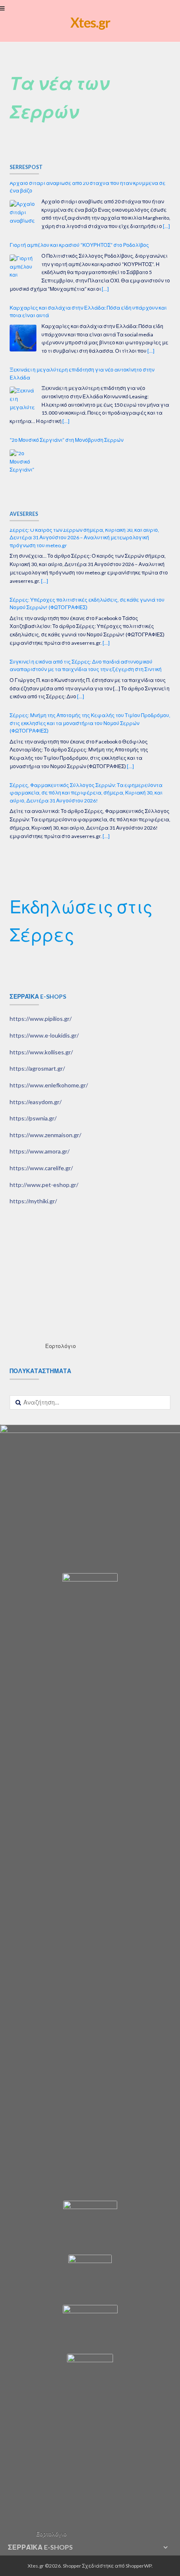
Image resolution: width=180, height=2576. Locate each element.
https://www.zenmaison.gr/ (45, 1135)
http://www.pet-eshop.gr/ (44, 1185)
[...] (105, 229)
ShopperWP (139, 2566)
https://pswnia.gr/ (33, 1118)
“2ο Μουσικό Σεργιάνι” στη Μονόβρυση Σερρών (67, 381)
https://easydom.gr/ (36, 1102)
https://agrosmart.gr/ (37, 1068)
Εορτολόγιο (60, 1346)
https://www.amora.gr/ (40, 1151)
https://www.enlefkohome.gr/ (49, 1085)
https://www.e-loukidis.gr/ (44, 1035)
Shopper (72, 2566)
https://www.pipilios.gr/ (41, 1019)
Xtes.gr (90, 22)
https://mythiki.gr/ (33, 1201)
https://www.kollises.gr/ (41, 1052)
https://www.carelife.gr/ (41, 1168)
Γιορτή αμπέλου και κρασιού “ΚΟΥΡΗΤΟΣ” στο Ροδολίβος (79, 186)
